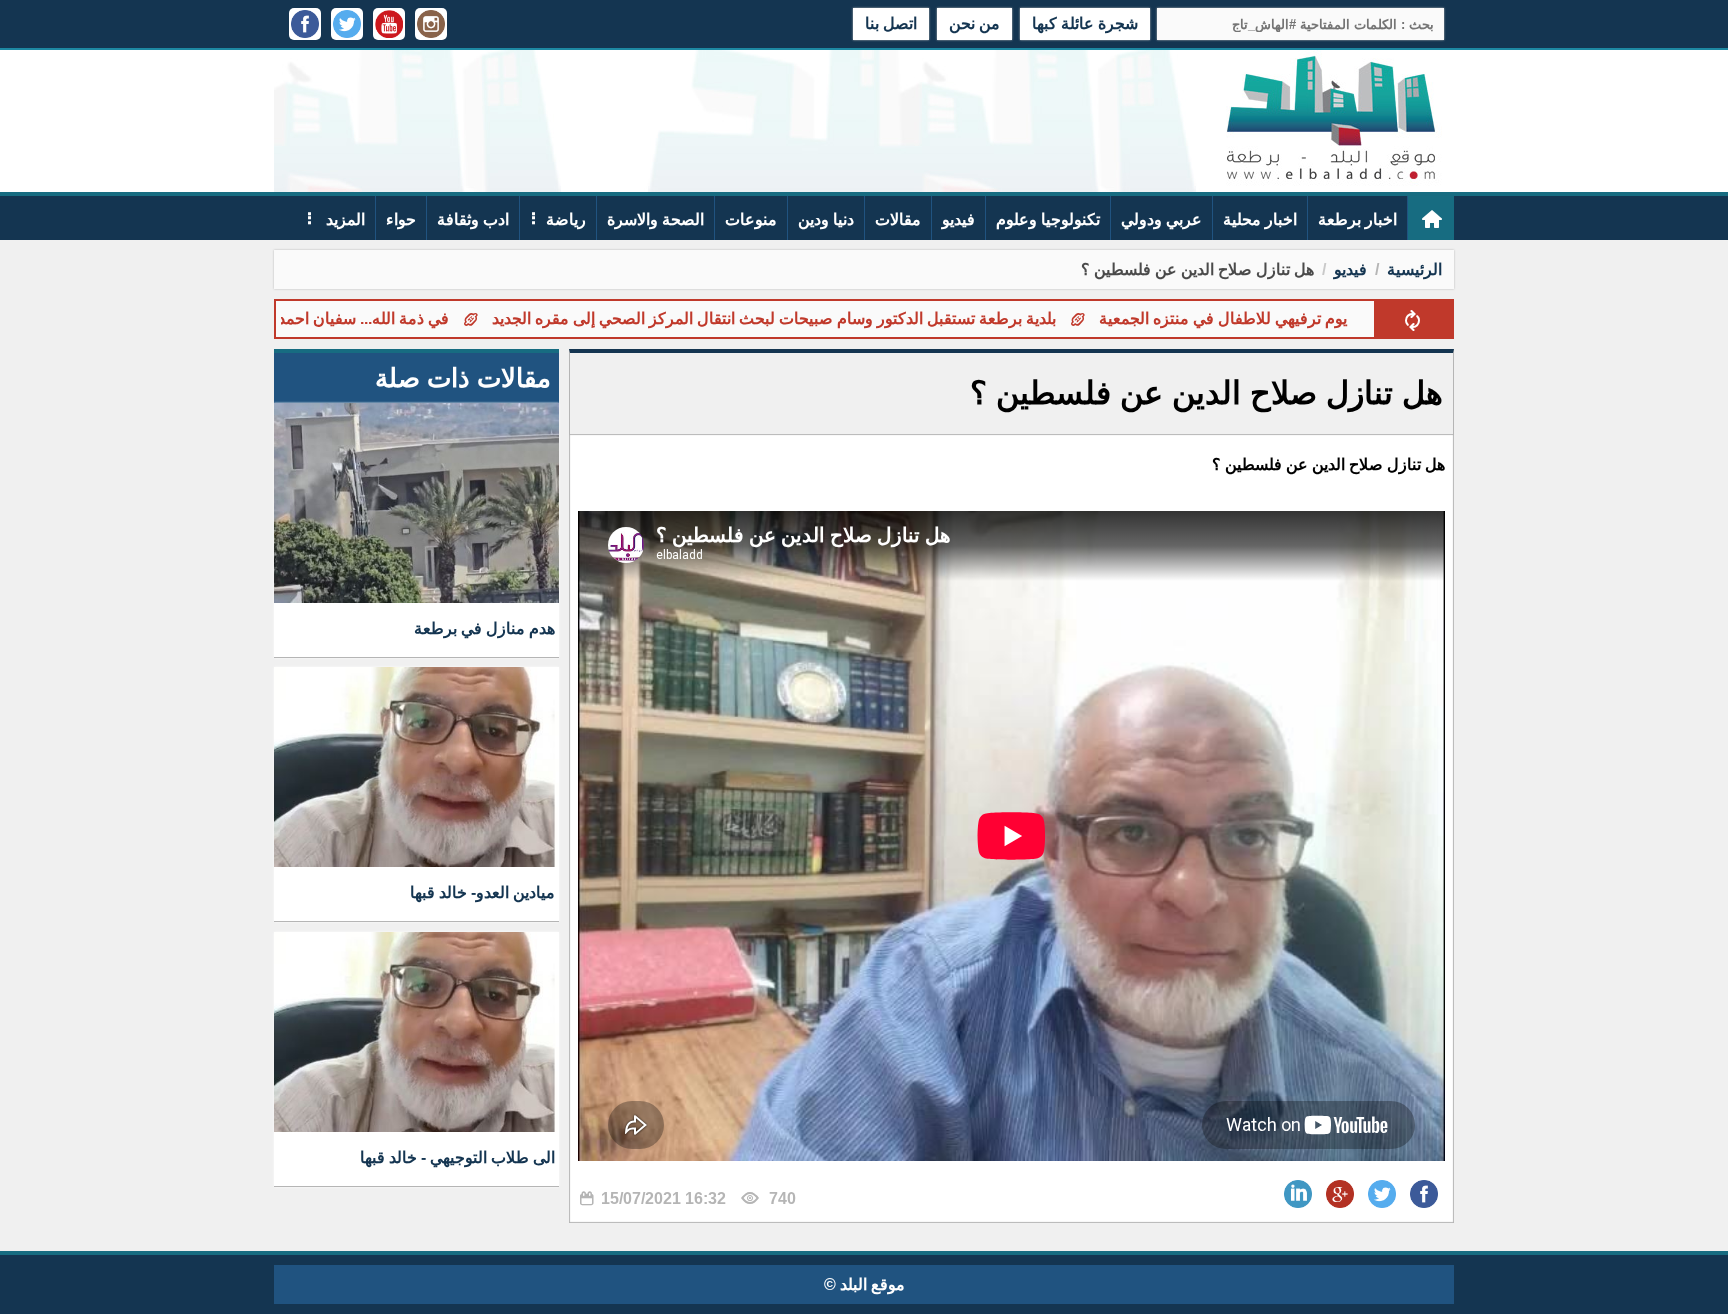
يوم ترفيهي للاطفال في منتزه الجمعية (1287, 318)
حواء (401, 219)
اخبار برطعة (1357, 219)
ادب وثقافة (473, 219)
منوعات (751, 219)
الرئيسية (1414, 269)
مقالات (898, 219)
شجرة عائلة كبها (1085, 23)
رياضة (566, 219)
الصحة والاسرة (655, 219)
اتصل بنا (891, 23)
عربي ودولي (1161, 219)
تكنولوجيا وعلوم (1048, 219)
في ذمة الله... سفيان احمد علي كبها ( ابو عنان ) (360, 318)
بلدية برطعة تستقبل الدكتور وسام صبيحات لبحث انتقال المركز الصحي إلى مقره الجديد (838, 318)
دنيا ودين (826, 219)
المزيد (343, 219)
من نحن (974, 23)
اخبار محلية (1260, 219)
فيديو (958, 219)
